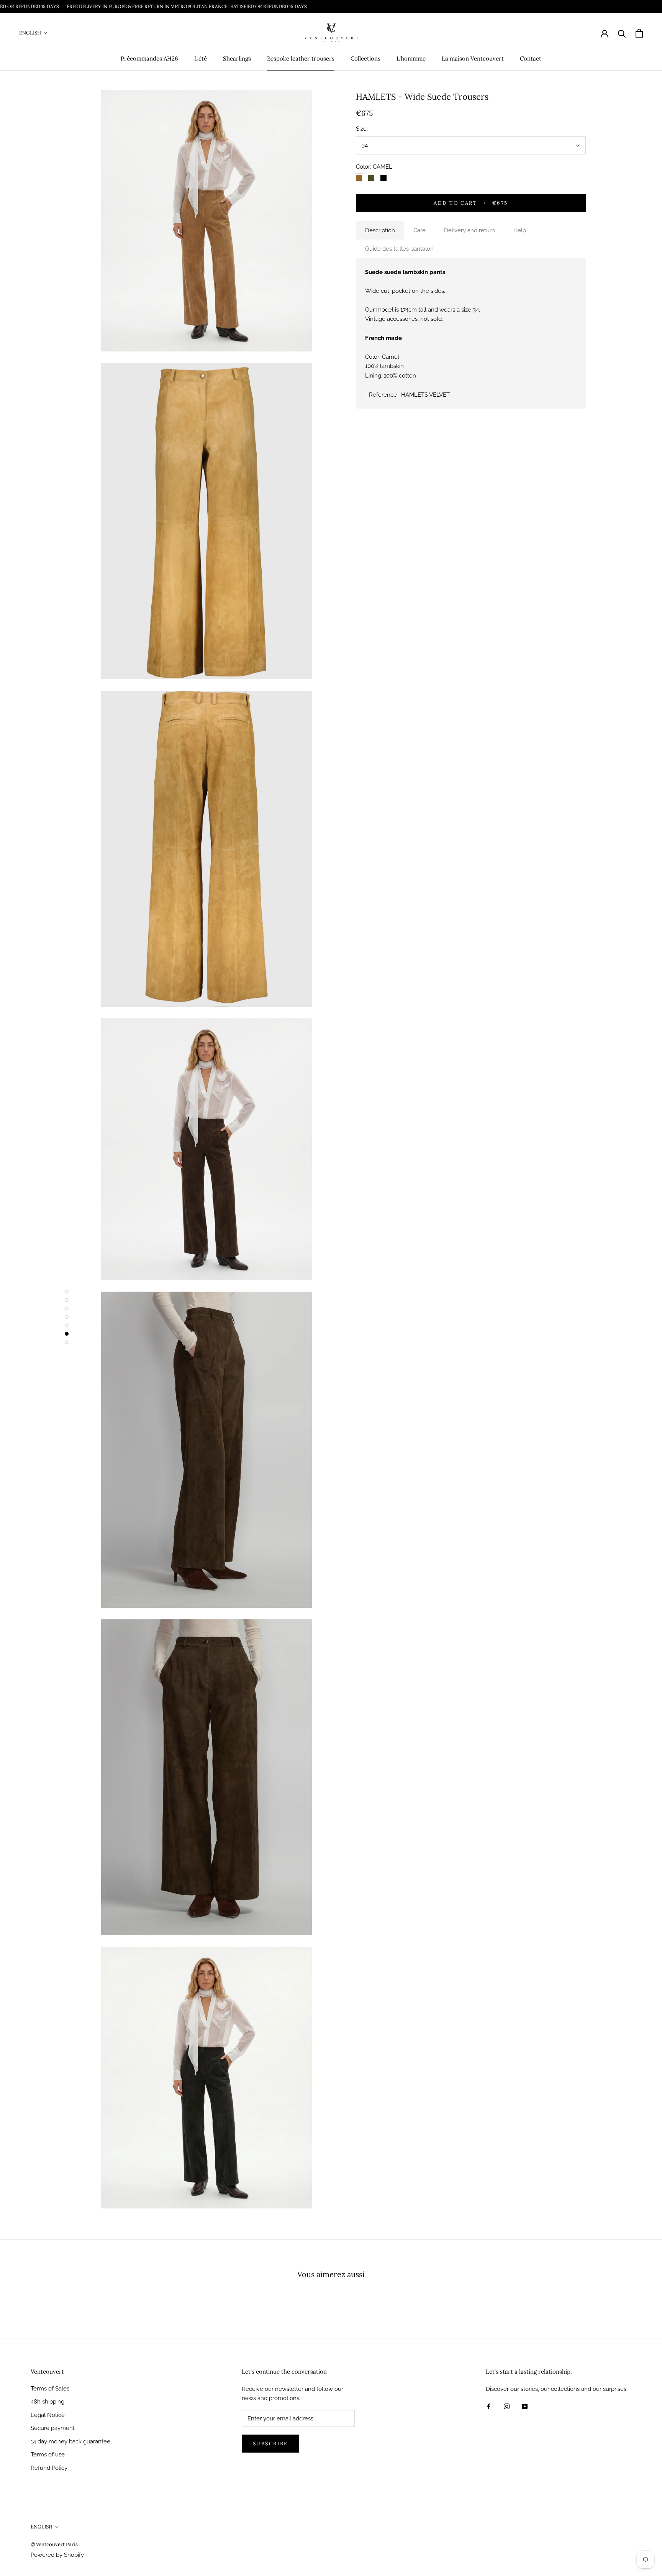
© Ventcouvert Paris (54, 2544)
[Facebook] (489, 2406)
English (30, 33)
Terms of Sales (50, 2389)
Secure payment (53, 2428)
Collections (365, 58)
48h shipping (48, 2402)
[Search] (622, 33)
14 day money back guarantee (70, 2441)
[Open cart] (639, 33)
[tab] (380, 231)
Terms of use (48, 2455)
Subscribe (270, 2444)
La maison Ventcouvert (473, 58)
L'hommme (411, 58)
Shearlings (237, 58)
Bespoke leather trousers (301, 58)
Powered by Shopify (57, 2555)
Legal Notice (48, 2415)
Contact (531, 58)
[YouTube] (525, 2406)
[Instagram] (507, 2406)
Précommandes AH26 (149, 58)
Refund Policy (49, 2468)
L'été (201, 58)
